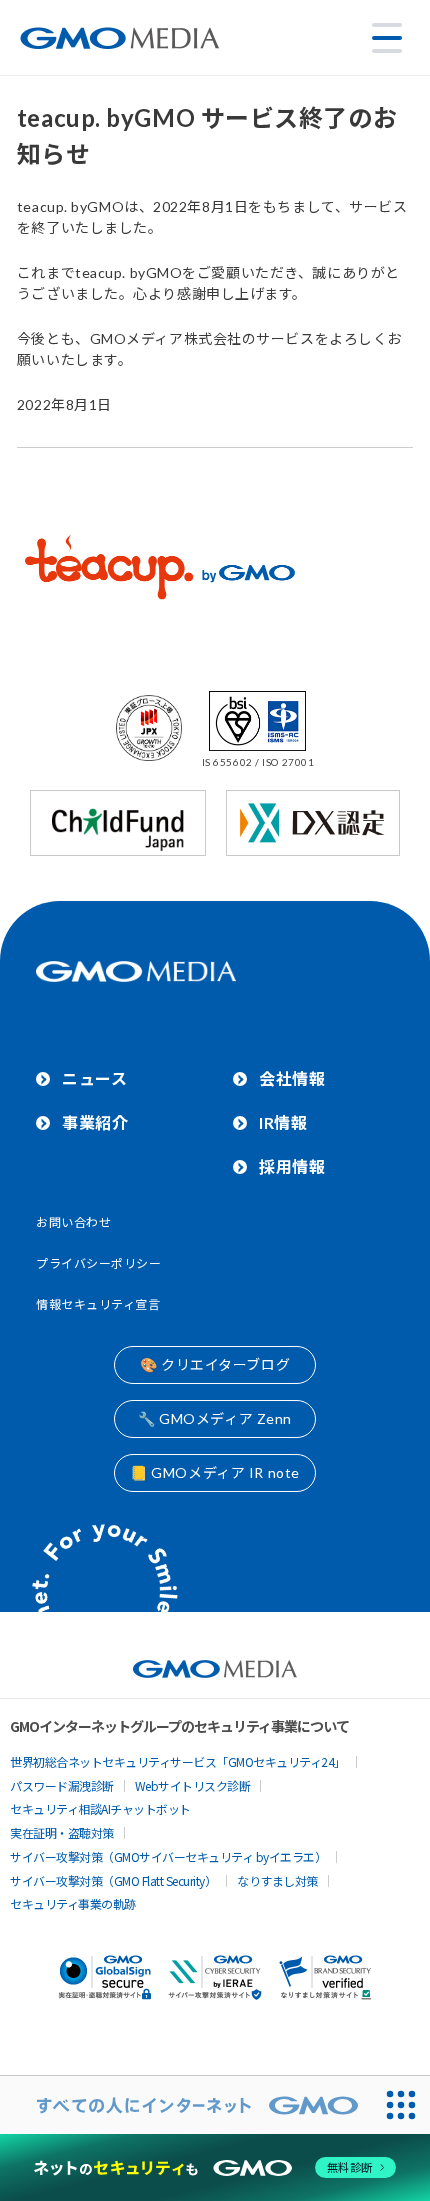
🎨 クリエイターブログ (215, 1364)
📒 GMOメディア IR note (215, 1472)
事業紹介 (95, 1122)
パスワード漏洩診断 (62, 1785)
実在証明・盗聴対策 (62, 1832)
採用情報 (292, 1166)
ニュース (94, 1078)
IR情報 (283, 1122)
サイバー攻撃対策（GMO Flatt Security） (113, 1880)
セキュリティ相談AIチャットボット (100, 1808)
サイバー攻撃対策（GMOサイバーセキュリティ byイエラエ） (168, 1856)
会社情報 (292, 1078)
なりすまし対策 (277, 1880)
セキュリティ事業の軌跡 (73, 1903)
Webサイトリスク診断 (193, 1785)
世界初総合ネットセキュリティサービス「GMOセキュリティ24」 (178, 1761)
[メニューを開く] (387, 38)
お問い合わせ (73, 1222)
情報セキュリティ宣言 (98, 1304)
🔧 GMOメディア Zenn (215, 1418)
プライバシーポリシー (99, 1263)
